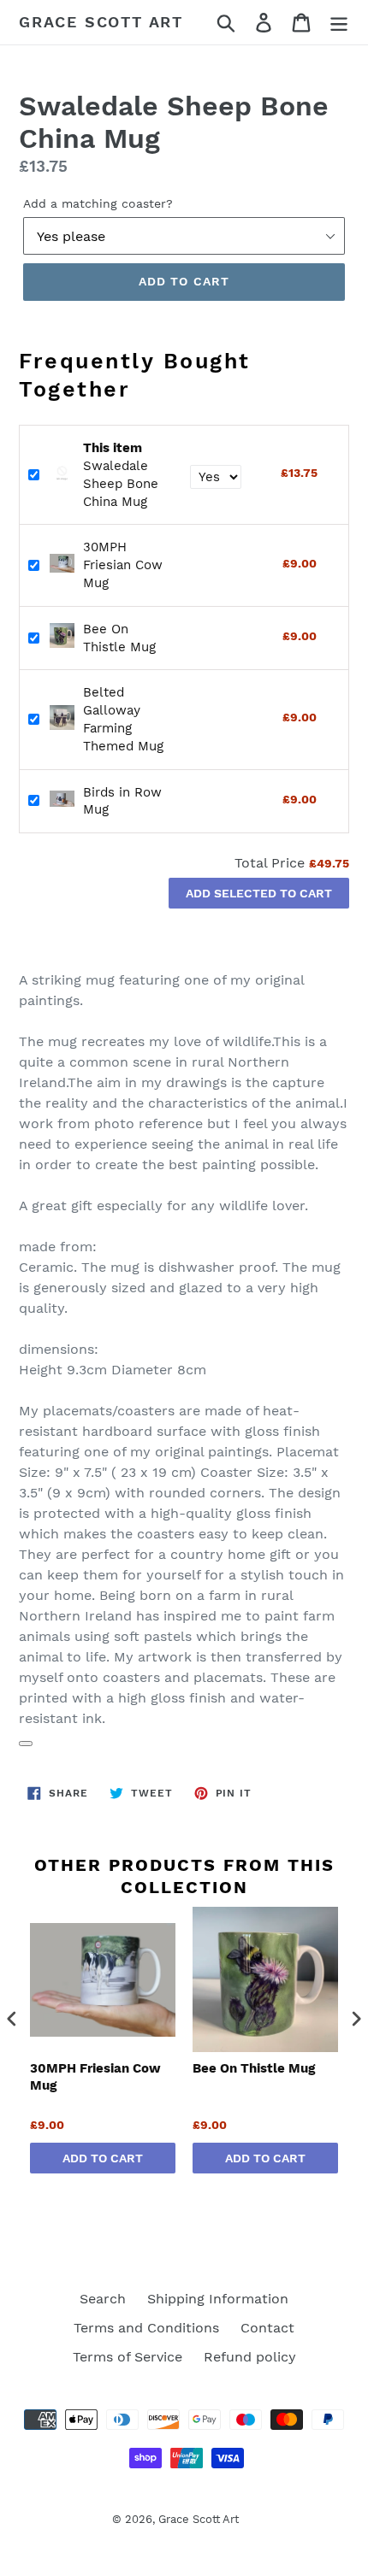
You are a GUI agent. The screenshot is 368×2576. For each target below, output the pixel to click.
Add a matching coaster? (98, 203)
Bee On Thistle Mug (254, 2068)
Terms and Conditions (146, 2328)
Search (103, 2299)
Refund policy (250, 2357)
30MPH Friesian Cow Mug (123, 565)
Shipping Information (218, 2299)
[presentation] (12, 2019)
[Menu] (339, 23)
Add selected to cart (259, 893)
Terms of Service (128, 2357)
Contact (267, 2328)
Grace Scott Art (101, 22)
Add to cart (103, 2158)
